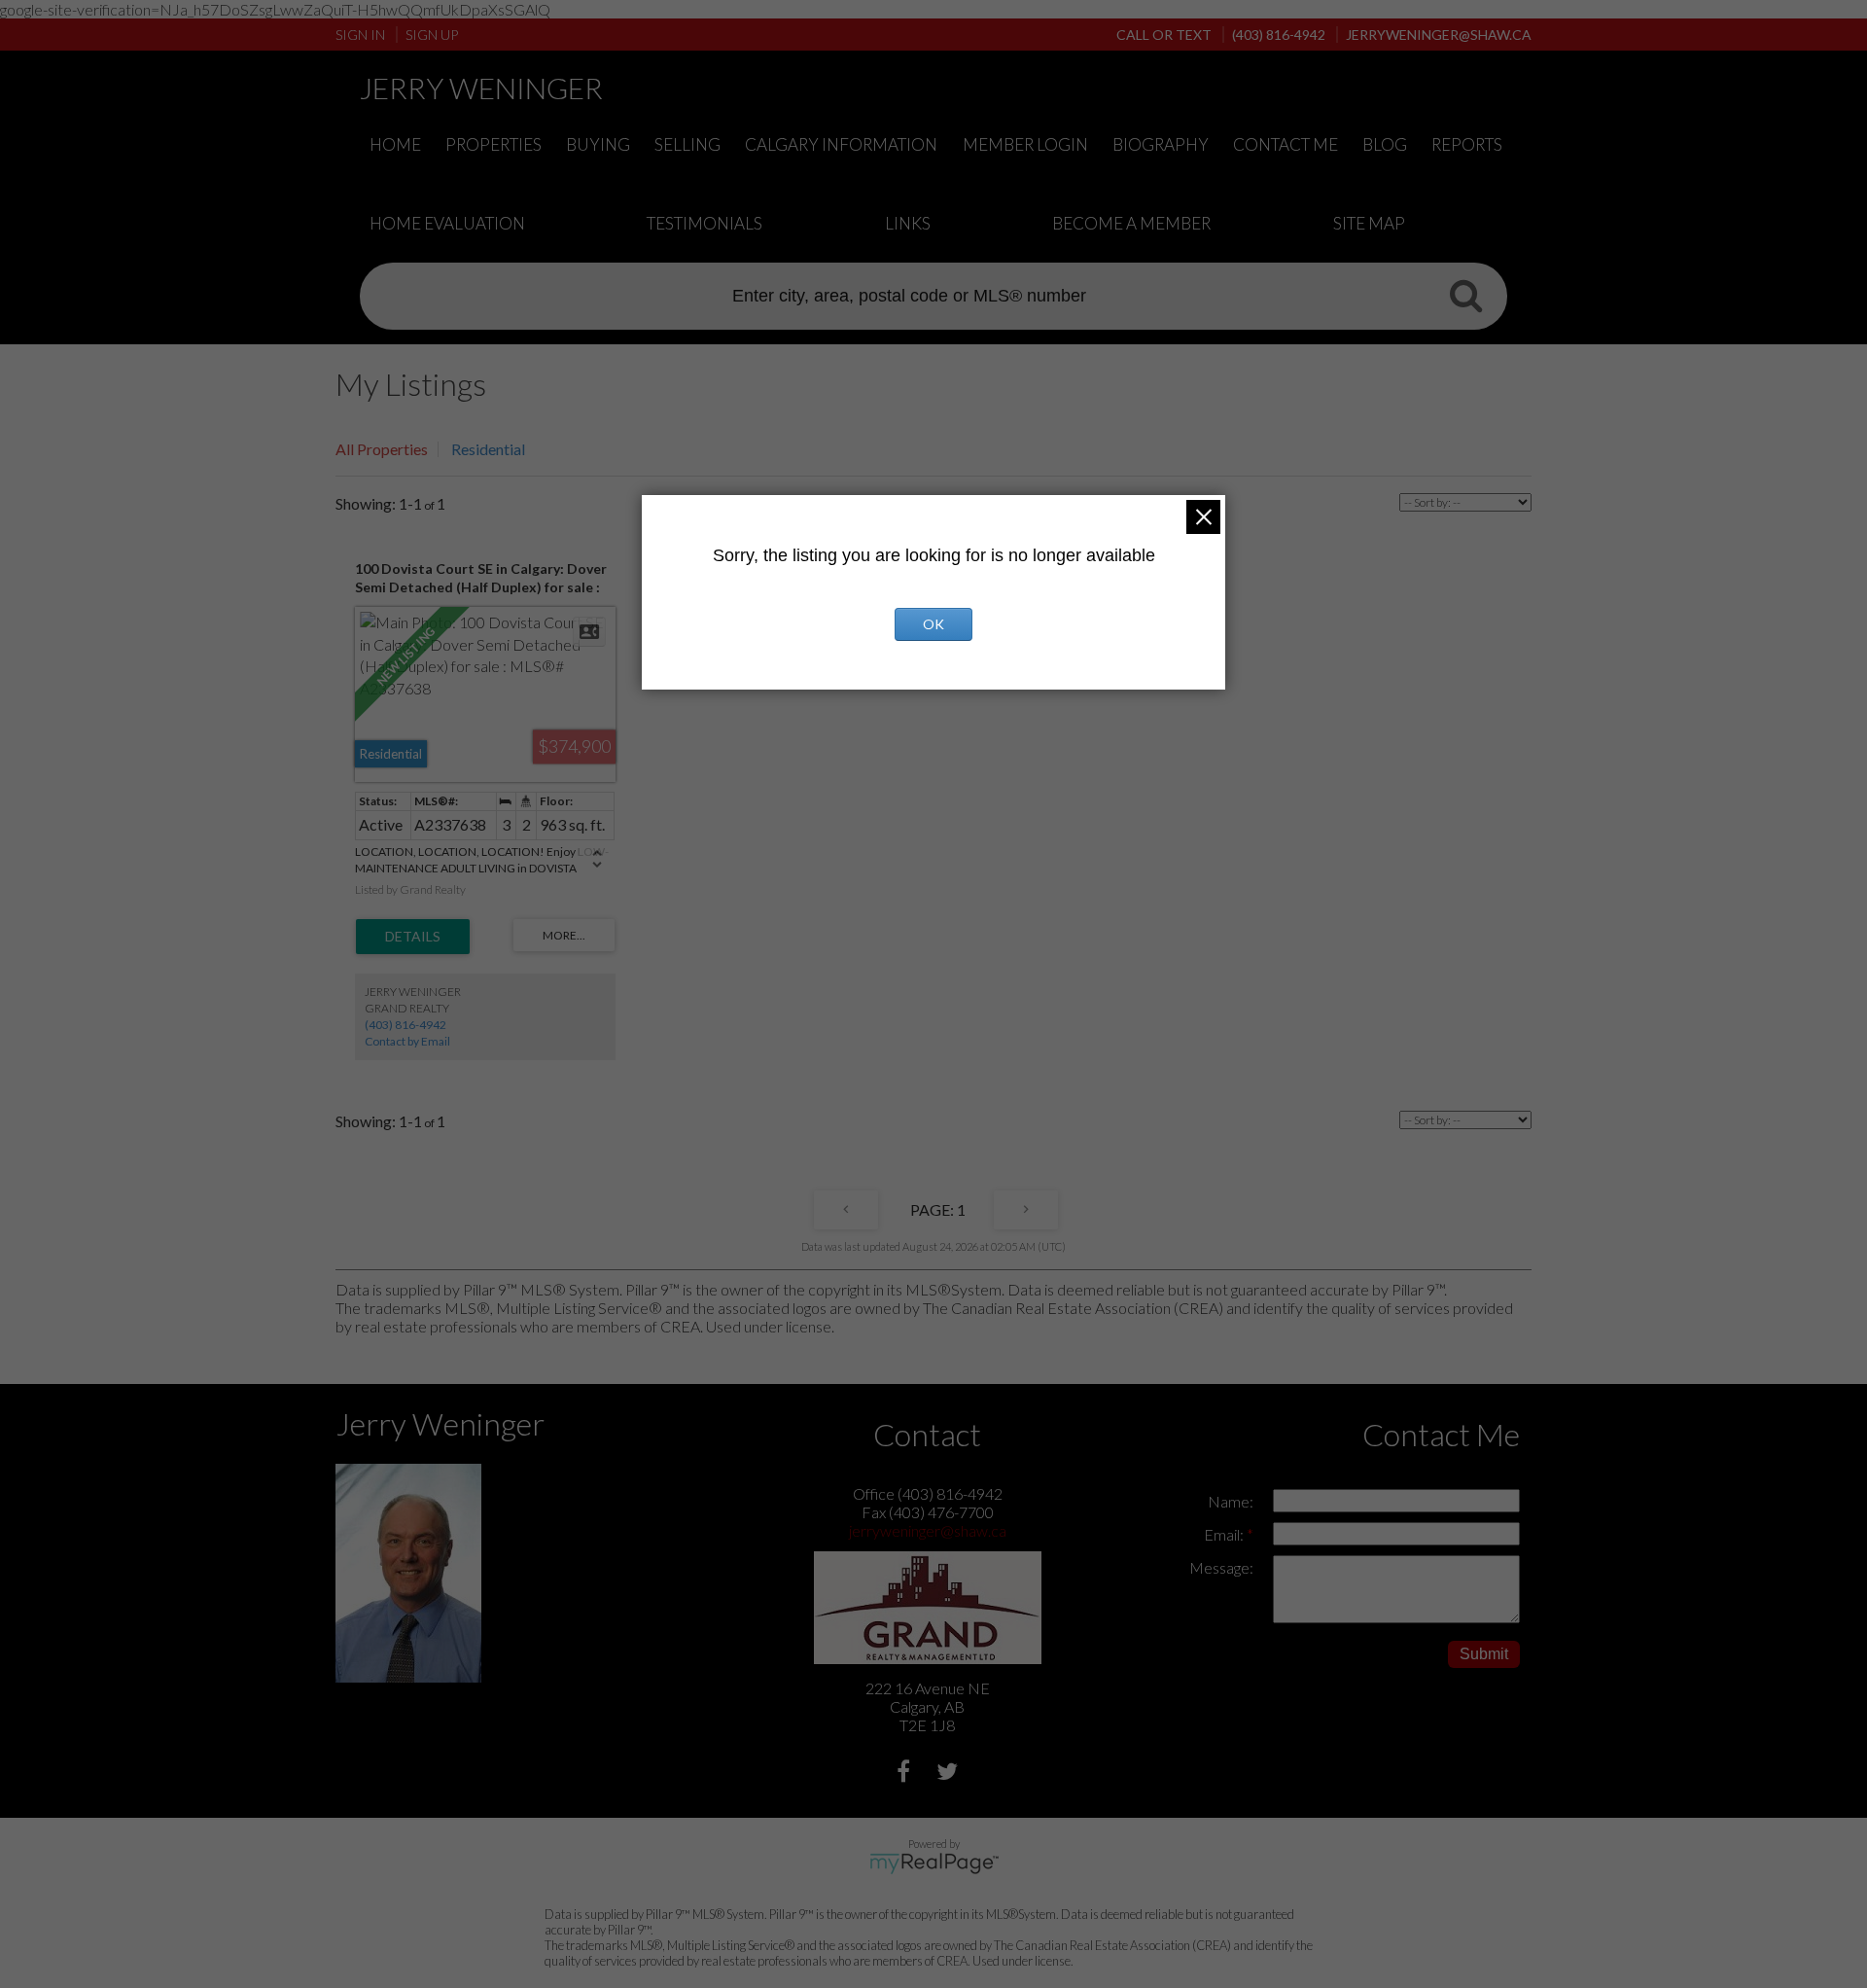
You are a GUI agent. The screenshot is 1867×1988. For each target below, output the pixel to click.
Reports (1467, 144)
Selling (687, 144)
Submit (1484, 1654)
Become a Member (1131, 223)
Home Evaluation (447, 223)
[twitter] (950, 1774)
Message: (1221, 1567)
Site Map (1369, 223)
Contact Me (1286, 144)
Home (395, 144)
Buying (598, 144)
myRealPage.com (934, 1864)
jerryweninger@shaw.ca (928, 1530)
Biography (1161, 144)
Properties (493, 144)
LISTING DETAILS (413, 937)
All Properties (382, 449)
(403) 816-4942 (405, 1025)
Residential (488, 449)
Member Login (1025, 144)
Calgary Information (841, 144)
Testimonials (705, 223)
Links (908, 223)
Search (1465, 295)
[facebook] (906, 1774)
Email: (1225, 1534)
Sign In (360, 35)
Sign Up (432, 35)
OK (933, 624)
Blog (1385, 144)
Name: (1231, 1501)
